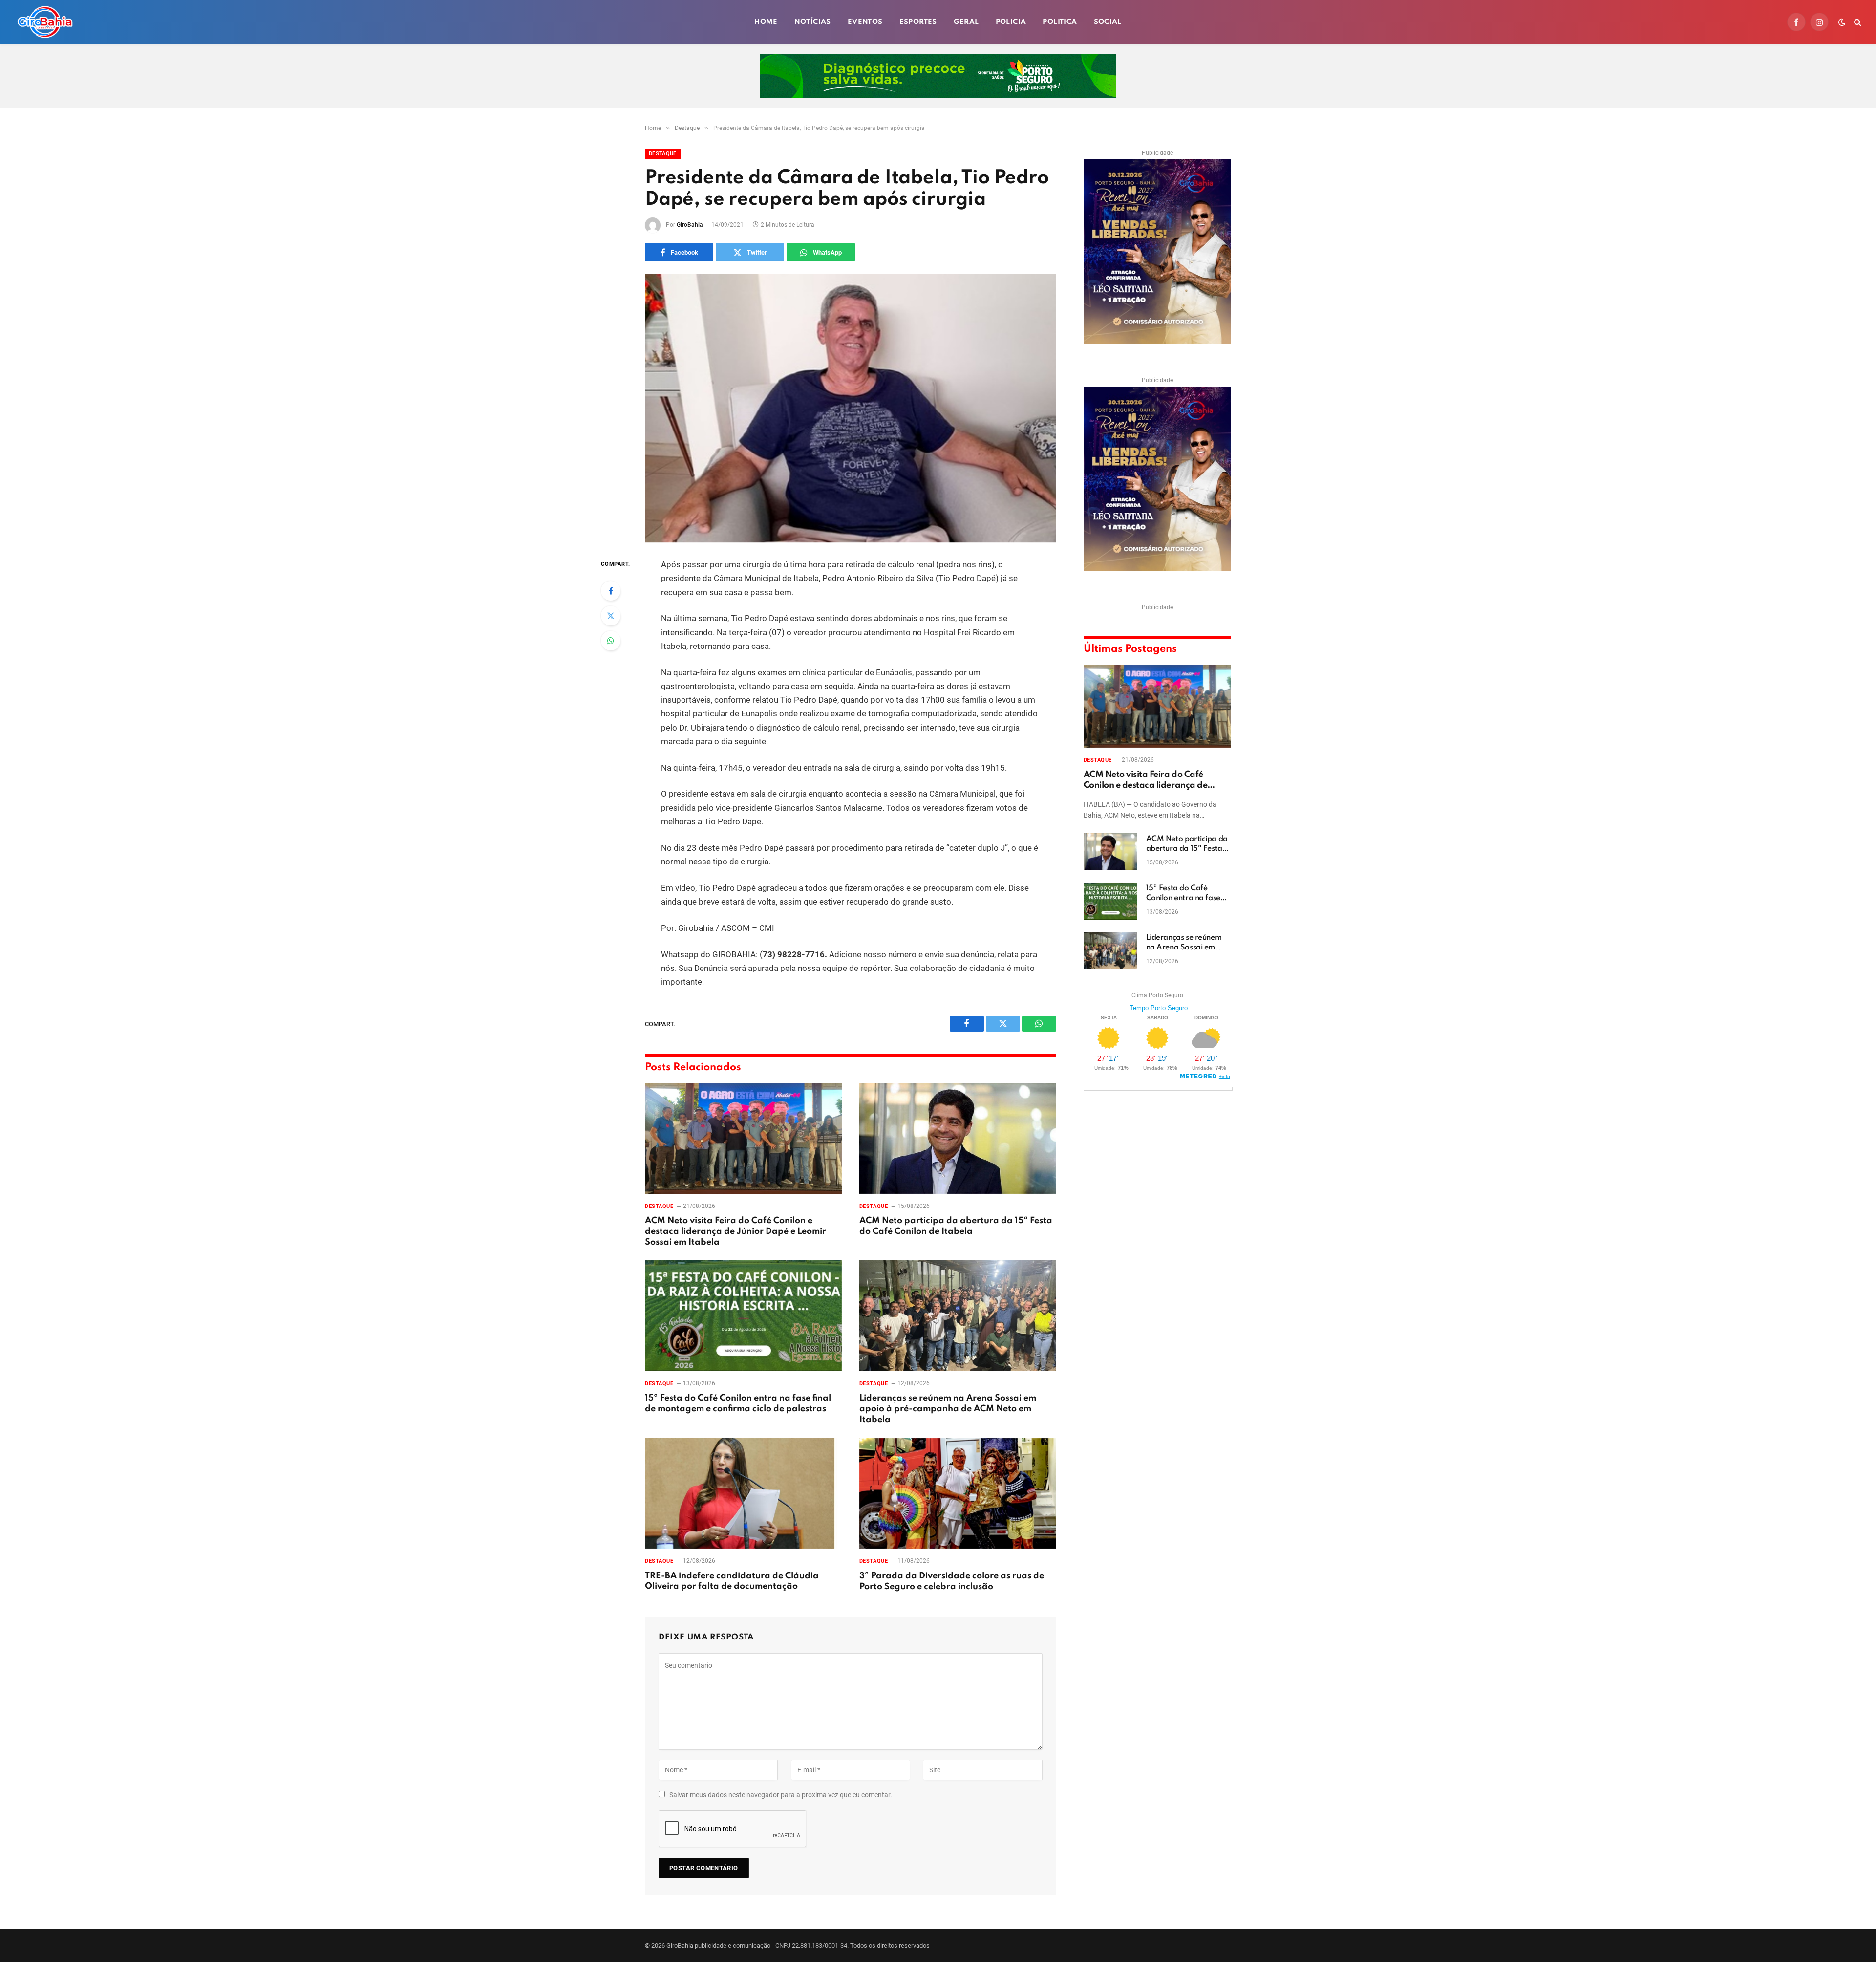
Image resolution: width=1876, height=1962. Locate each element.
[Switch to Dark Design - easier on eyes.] (1842, 22)
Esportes (918, 22)
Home (766, 22)
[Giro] (45, 22)
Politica (1060, 22)
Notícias (813, 22)
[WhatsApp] (611, 641)
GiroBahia (690, 225)
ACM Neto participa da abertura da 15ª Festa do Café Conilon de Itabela (956, 1226)
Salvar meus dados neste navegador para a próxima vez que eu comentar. (781, 1795)
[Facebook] (611, 591)
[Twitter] (611, 616)
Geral (966, 22)
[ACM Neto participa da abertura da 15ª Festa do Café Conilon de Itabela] (958, 1138)
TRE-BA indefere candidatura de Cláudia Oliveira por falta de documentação (732, 1581)
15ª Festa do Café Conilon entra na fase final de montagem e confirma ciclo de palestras (738, 1403)
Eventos (865, 22)
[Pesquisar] (1857, 22)
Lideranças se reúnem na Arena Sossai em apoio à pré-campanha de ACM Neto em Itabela (948, 1409)
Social (1108, 22)
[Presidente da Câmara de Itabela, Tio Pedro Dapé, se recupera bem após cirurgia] (851, 408)
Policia (1011, 22)
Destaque (663, 154)
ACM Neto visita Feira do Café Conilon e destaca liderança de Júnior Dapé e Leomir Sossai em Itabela (735, 1231)
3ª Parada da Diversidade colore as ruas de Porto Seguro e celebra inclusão (952, 1581)
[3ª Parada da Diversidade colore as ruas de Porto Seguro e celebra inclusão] (958, 1494)
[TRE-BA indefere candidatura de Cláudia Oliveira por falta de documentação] (743, 1494)
